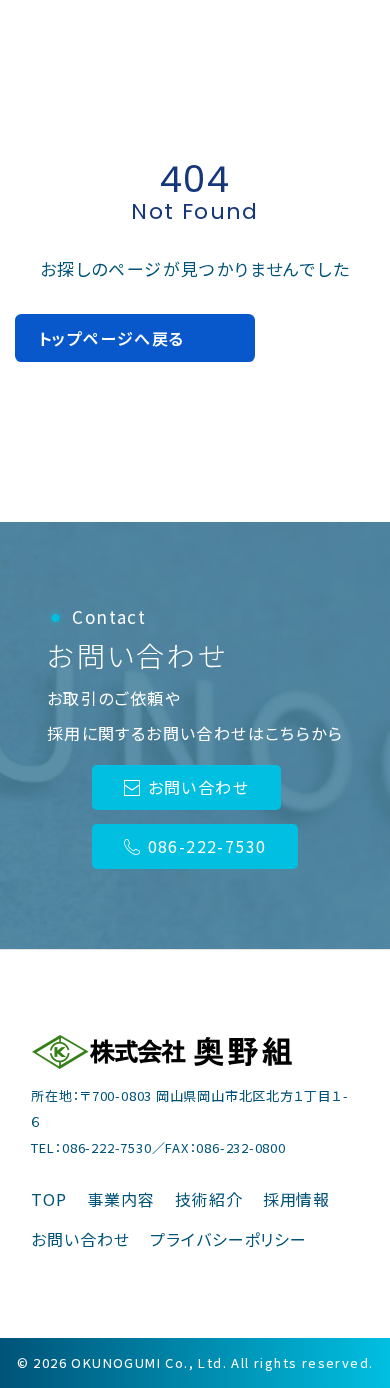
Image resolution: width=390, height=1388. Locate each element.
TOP (49, 1199)
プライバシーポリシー (229, 1239)
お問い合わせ (198, 787)
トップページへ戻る (112, 338)
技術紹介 (209, 1199)
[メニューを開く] (348, 30)
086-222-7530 (207, 846)
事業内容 (121, 1199)
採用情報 (297, 1199)
